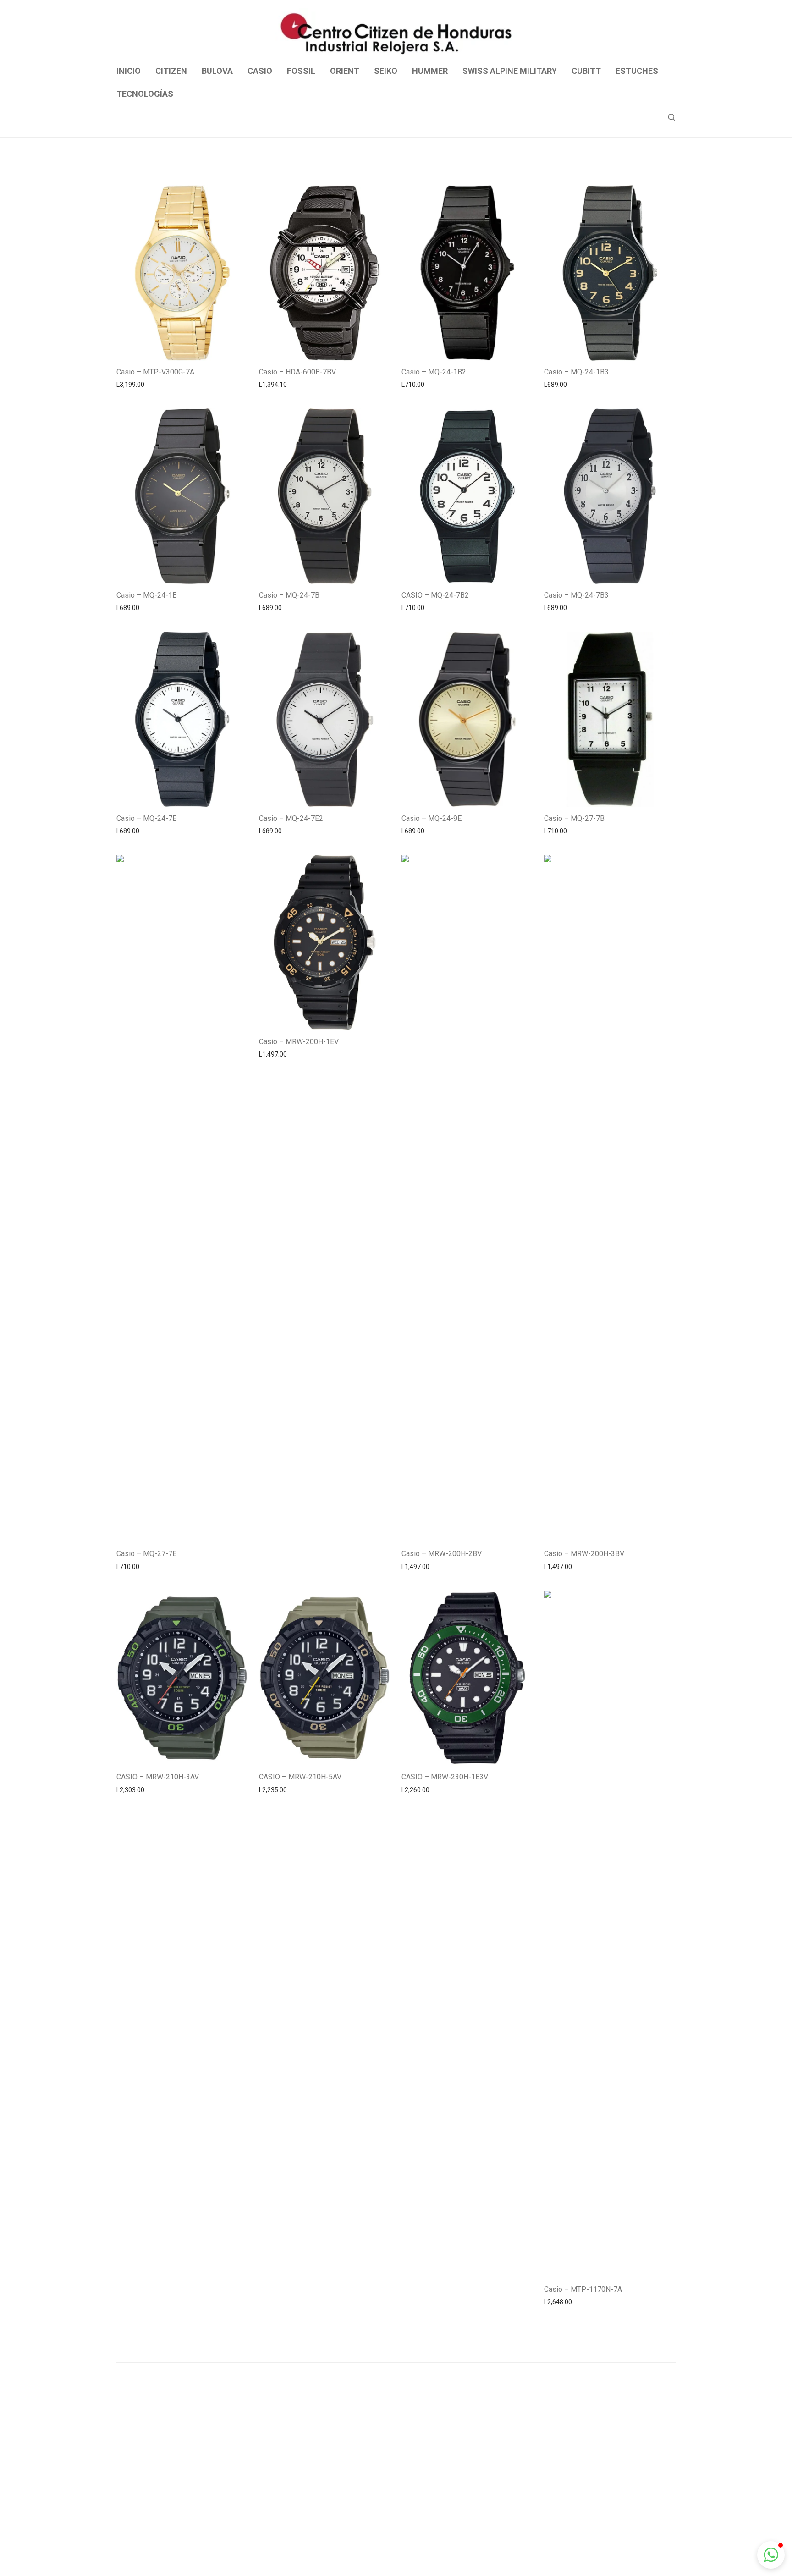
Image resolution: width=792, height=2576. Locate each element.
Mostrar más (130, 384)
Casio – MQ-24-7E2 (291, 818)
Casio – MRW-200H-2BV (442, 1554)
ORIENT (345, 71)
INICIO (129, 71)
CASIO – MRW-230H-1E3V (445, 1777)
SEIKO (386, 71)
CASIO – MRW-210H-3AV (158, 1777)
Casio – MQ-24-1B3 (576, 372)
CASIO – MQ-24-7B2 (435, 595)
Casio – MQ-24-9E (432, 818)
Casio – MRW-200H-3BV (584, 1554)
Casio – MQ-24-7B (289, 595)
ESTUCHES (637, 71)
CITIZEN (171, 71)
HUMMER (430, 71)
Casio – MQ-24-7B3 (576, 595)
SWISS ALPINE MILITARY (510, 71)
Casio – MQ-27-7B (574, 818)
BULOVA (217, 71)
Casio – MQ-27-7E (146, 1554)
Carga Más (396, 2348)
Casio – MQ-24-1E (146, 595)
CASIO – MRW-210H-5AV (300, 1777)
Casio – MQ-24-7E (146, 818)
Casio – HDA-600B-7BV (297, 372)
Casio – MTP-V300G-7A (155, 372)
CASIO (260, 71)
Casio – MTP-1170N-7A (583, 2289)
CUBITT (586, 71)
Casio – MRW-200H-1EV (299, 1042)
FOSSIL (301, 71)
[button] (771, 2555)
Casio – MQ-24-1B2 (434, 372)
